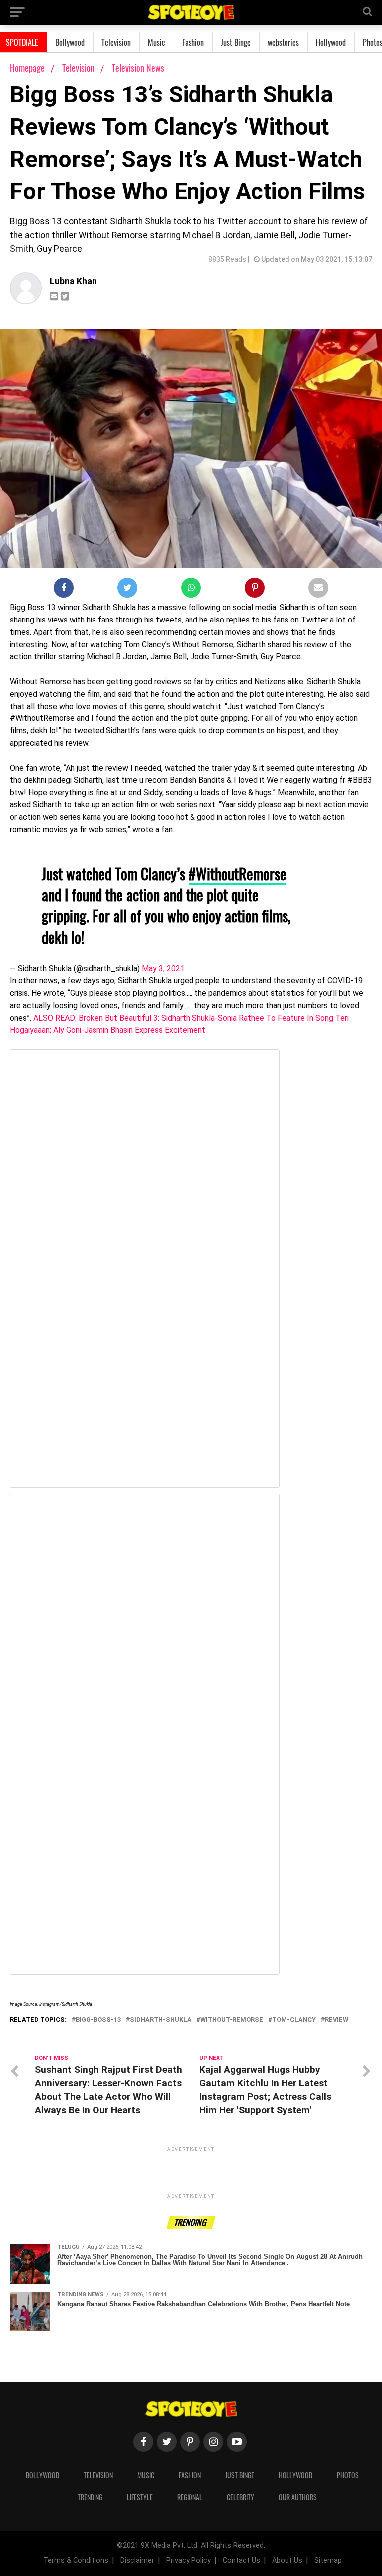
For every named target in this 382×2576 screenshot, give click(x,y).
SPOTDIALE (22, 42)
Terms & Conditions (76, 2560)
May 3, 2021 (163, 968)
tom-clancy (294, 2020)
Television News (138, 68)
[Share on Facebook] (64, 590)
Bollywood (70, 42)
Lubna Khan (73, 281)
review (336, 2020)
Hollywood (331, 42)
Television (116, 42)
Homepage (27, 68)
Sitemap (328, 2560)
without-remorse (232, 2020)
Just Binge (236, 42)
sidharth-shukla (161, 2020)
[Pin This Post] (255, 590)
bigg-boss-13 (98, 2020)
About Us (287, 2560)
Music (156, 42)
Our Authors (298, 2497)
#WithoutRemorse (238, 873)
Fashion (193, 42)
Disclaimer (137, 2560)
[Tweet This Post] (127, 590)
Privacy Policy (189, 2560)
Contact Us (241, 2560)
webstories (283, 42)
